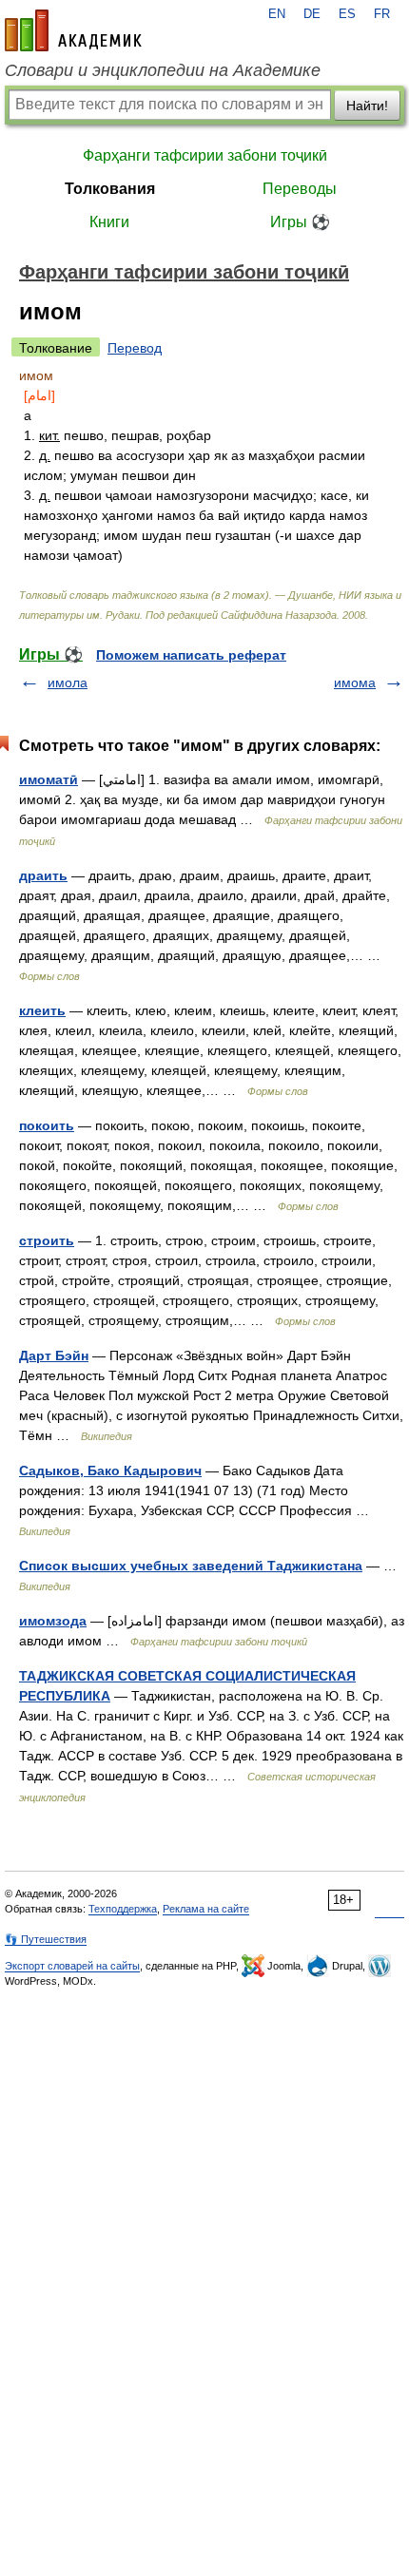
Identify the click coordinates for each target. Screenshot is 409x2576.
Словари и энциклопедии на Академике (163, 70)
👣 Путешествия (46, 1939)
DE (312, 14)
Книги (109, 222)
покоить (47, 1125)
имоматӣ (49, 779)
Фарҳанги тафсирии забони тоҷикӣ (205, 155)
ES (347, 14)
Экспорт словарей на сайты (72, 1966)
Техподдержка (123, 1909)
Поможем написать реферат (191, 655)
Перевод (135, 348)
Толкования (110, 189)
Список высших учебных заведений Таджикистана (191, 1566)
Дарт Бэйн (54, 1355)
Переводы (300, 189)
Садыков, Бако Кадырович (110, 1471)
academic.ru (73, 30)
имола (68, 682)
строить (47, 1240)
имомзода (53, 1621)
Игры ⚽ (300, 222)
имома (355, 682)
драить (43, 875)
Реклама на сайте (206, 1909)
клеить (42, 1010)
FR (382, 14)
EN (277, 14)
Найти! (367, 106)
